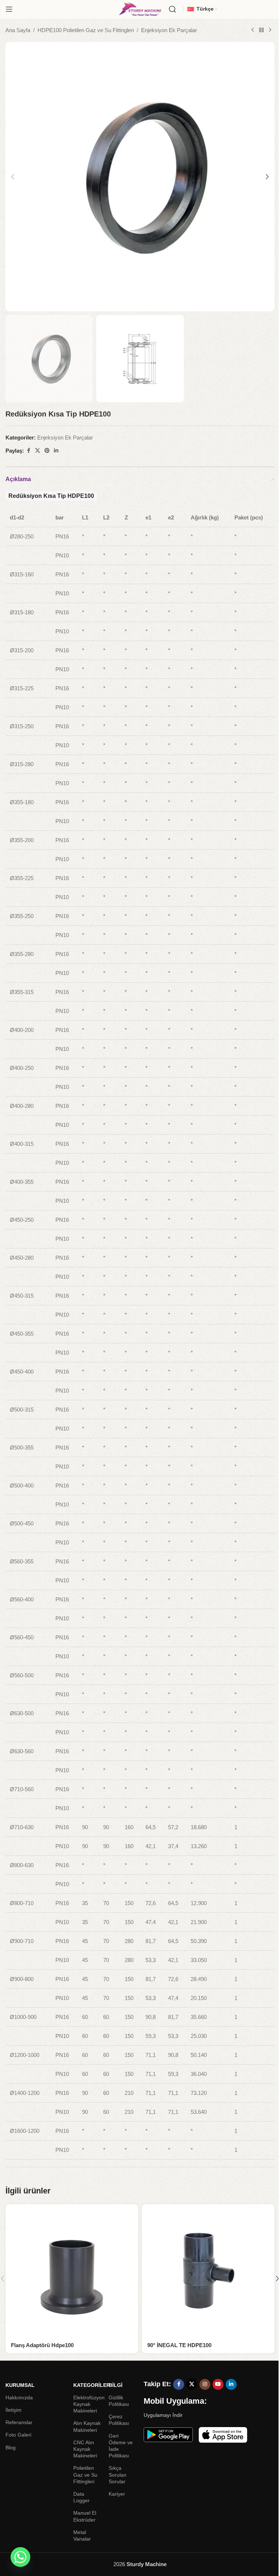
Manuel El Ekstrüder (85, 2516)
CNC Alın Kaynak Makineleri (85, 2449)
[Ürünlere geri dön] (261, 30)
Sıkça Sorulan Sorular (118, 2475)
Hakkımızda (19, 2398)
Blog (11, 2448)
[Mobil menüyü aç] (9, 9)
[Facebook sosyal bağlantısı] (28, 451)
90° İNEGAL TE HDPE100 (179, 2345)
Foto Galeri (18, 2435)
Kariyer (117, 2494)
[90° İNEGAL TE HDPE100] (208, 2270)
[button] (13, 177)
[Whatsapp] (20, 2557)
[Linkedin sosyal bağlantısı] (56, 451)
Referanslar (19, 2422)
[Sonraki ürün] (270, 30)
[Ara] (172, 9)
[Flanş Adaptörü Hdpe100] (72, 2270)
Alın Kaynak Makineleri (87, 2426)
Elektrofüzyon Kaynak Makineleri (87, 2404)
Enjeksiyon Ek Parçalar (169, 30)
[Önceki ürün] (253, 30)
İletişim (13, 2410)
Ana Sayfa (18, 30)
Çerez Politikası (119, 2420)
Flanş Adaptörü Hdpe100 (42, 2345)
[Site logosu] (140, 9)
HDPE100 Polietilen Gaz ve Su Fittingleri (86, 30)
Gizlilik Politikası (119, 2401)
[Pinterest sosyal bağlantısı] (47, 451)
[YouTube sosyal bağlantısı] (218, 2384)
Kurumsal (20, 2385)
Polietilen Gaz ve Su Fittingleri (85, 2475)
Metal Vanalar (82, 2535)
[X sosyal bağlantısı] (38, 451)
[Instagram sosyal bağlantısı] (205, 2384)
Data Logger (81, 2497)
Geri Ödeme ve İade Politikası (121, 2446)
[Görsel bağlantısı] (168, 2434)
